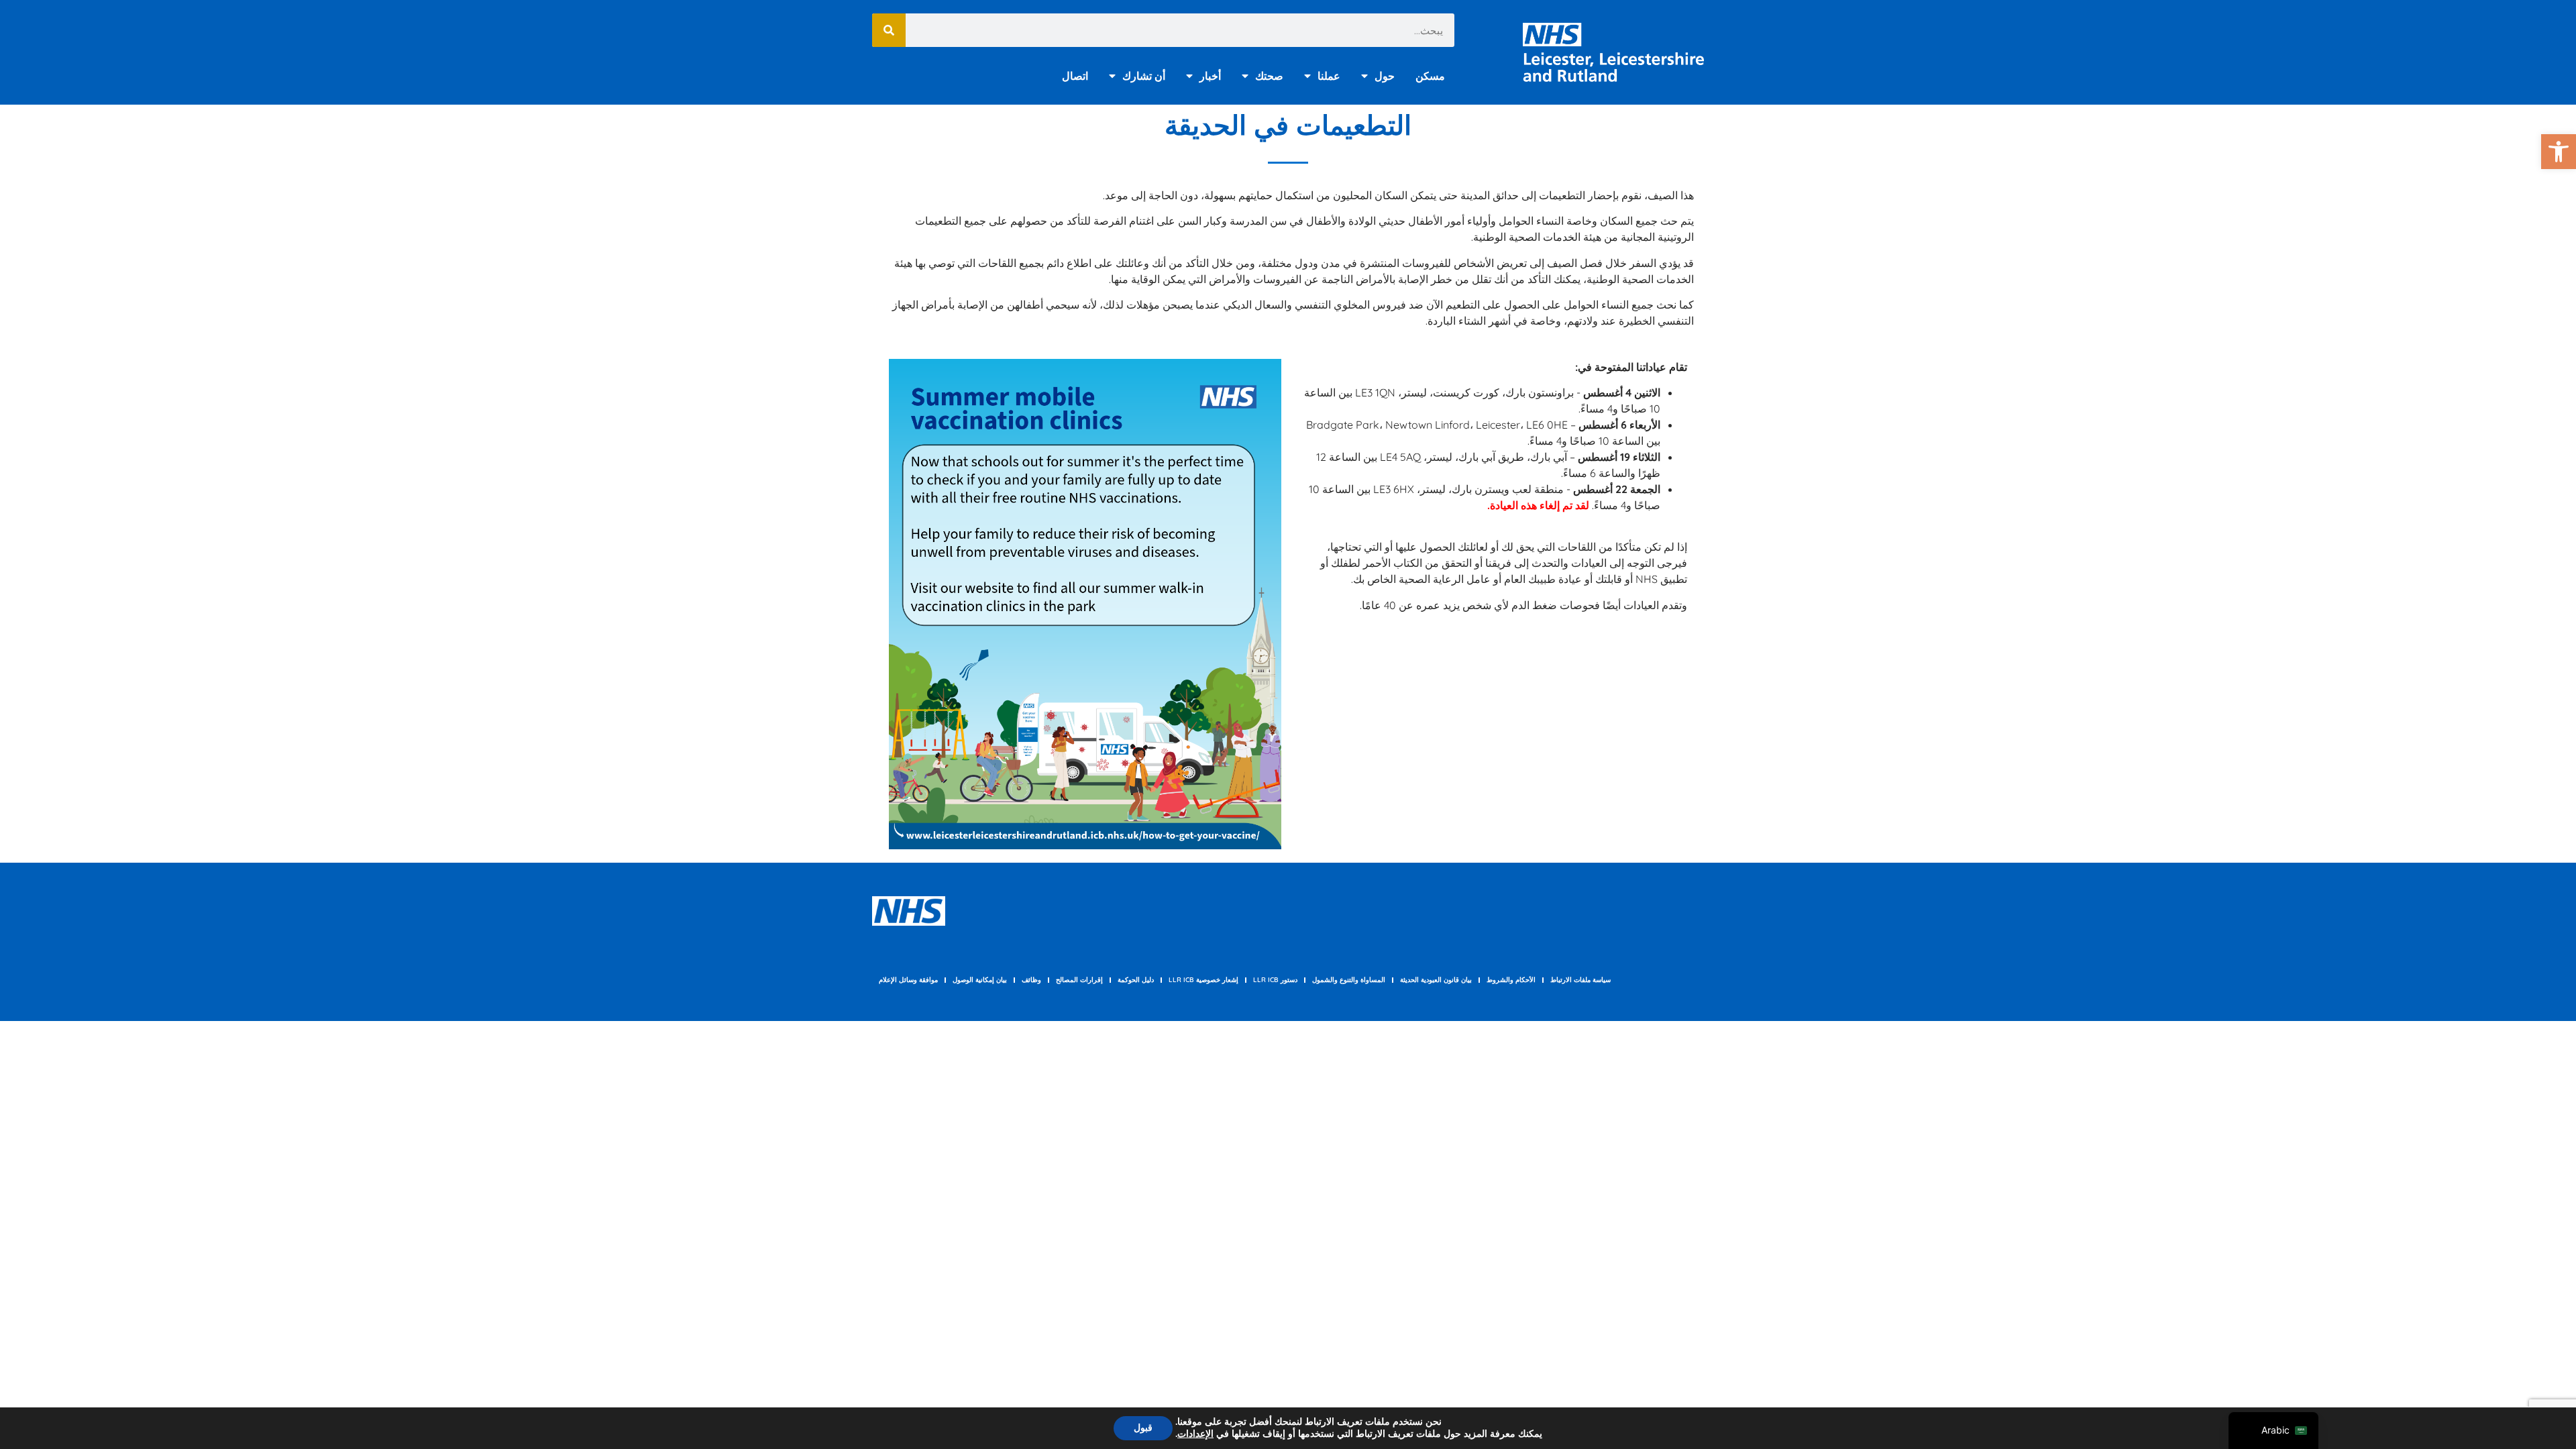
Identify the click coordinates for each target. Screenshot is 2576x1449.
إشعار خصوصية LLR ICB (1203, 980)
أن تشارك (1144, 76)
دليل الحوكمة (1136, 980)
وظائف (1031, 980)
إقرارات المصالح (1079, 980)
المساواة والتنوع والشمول (1349, 980)
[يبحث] (889, 30)
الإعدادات (1195, 1434)
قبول (1143, 1428)
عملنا (1329, 76)
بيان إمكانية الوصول (980, 980)
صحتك (1269, 76)
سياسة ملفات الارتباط (1580, 980)
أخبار (1210, 76)
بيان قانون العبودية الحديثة (1436, 980)
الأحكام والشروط (1511, 980)
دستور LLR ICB (1275, 980)
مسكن (1430, 76)
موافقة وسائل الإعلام (908, 980)
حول (1385, 76)
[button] (2559, 152)
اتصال (1075, 76)
